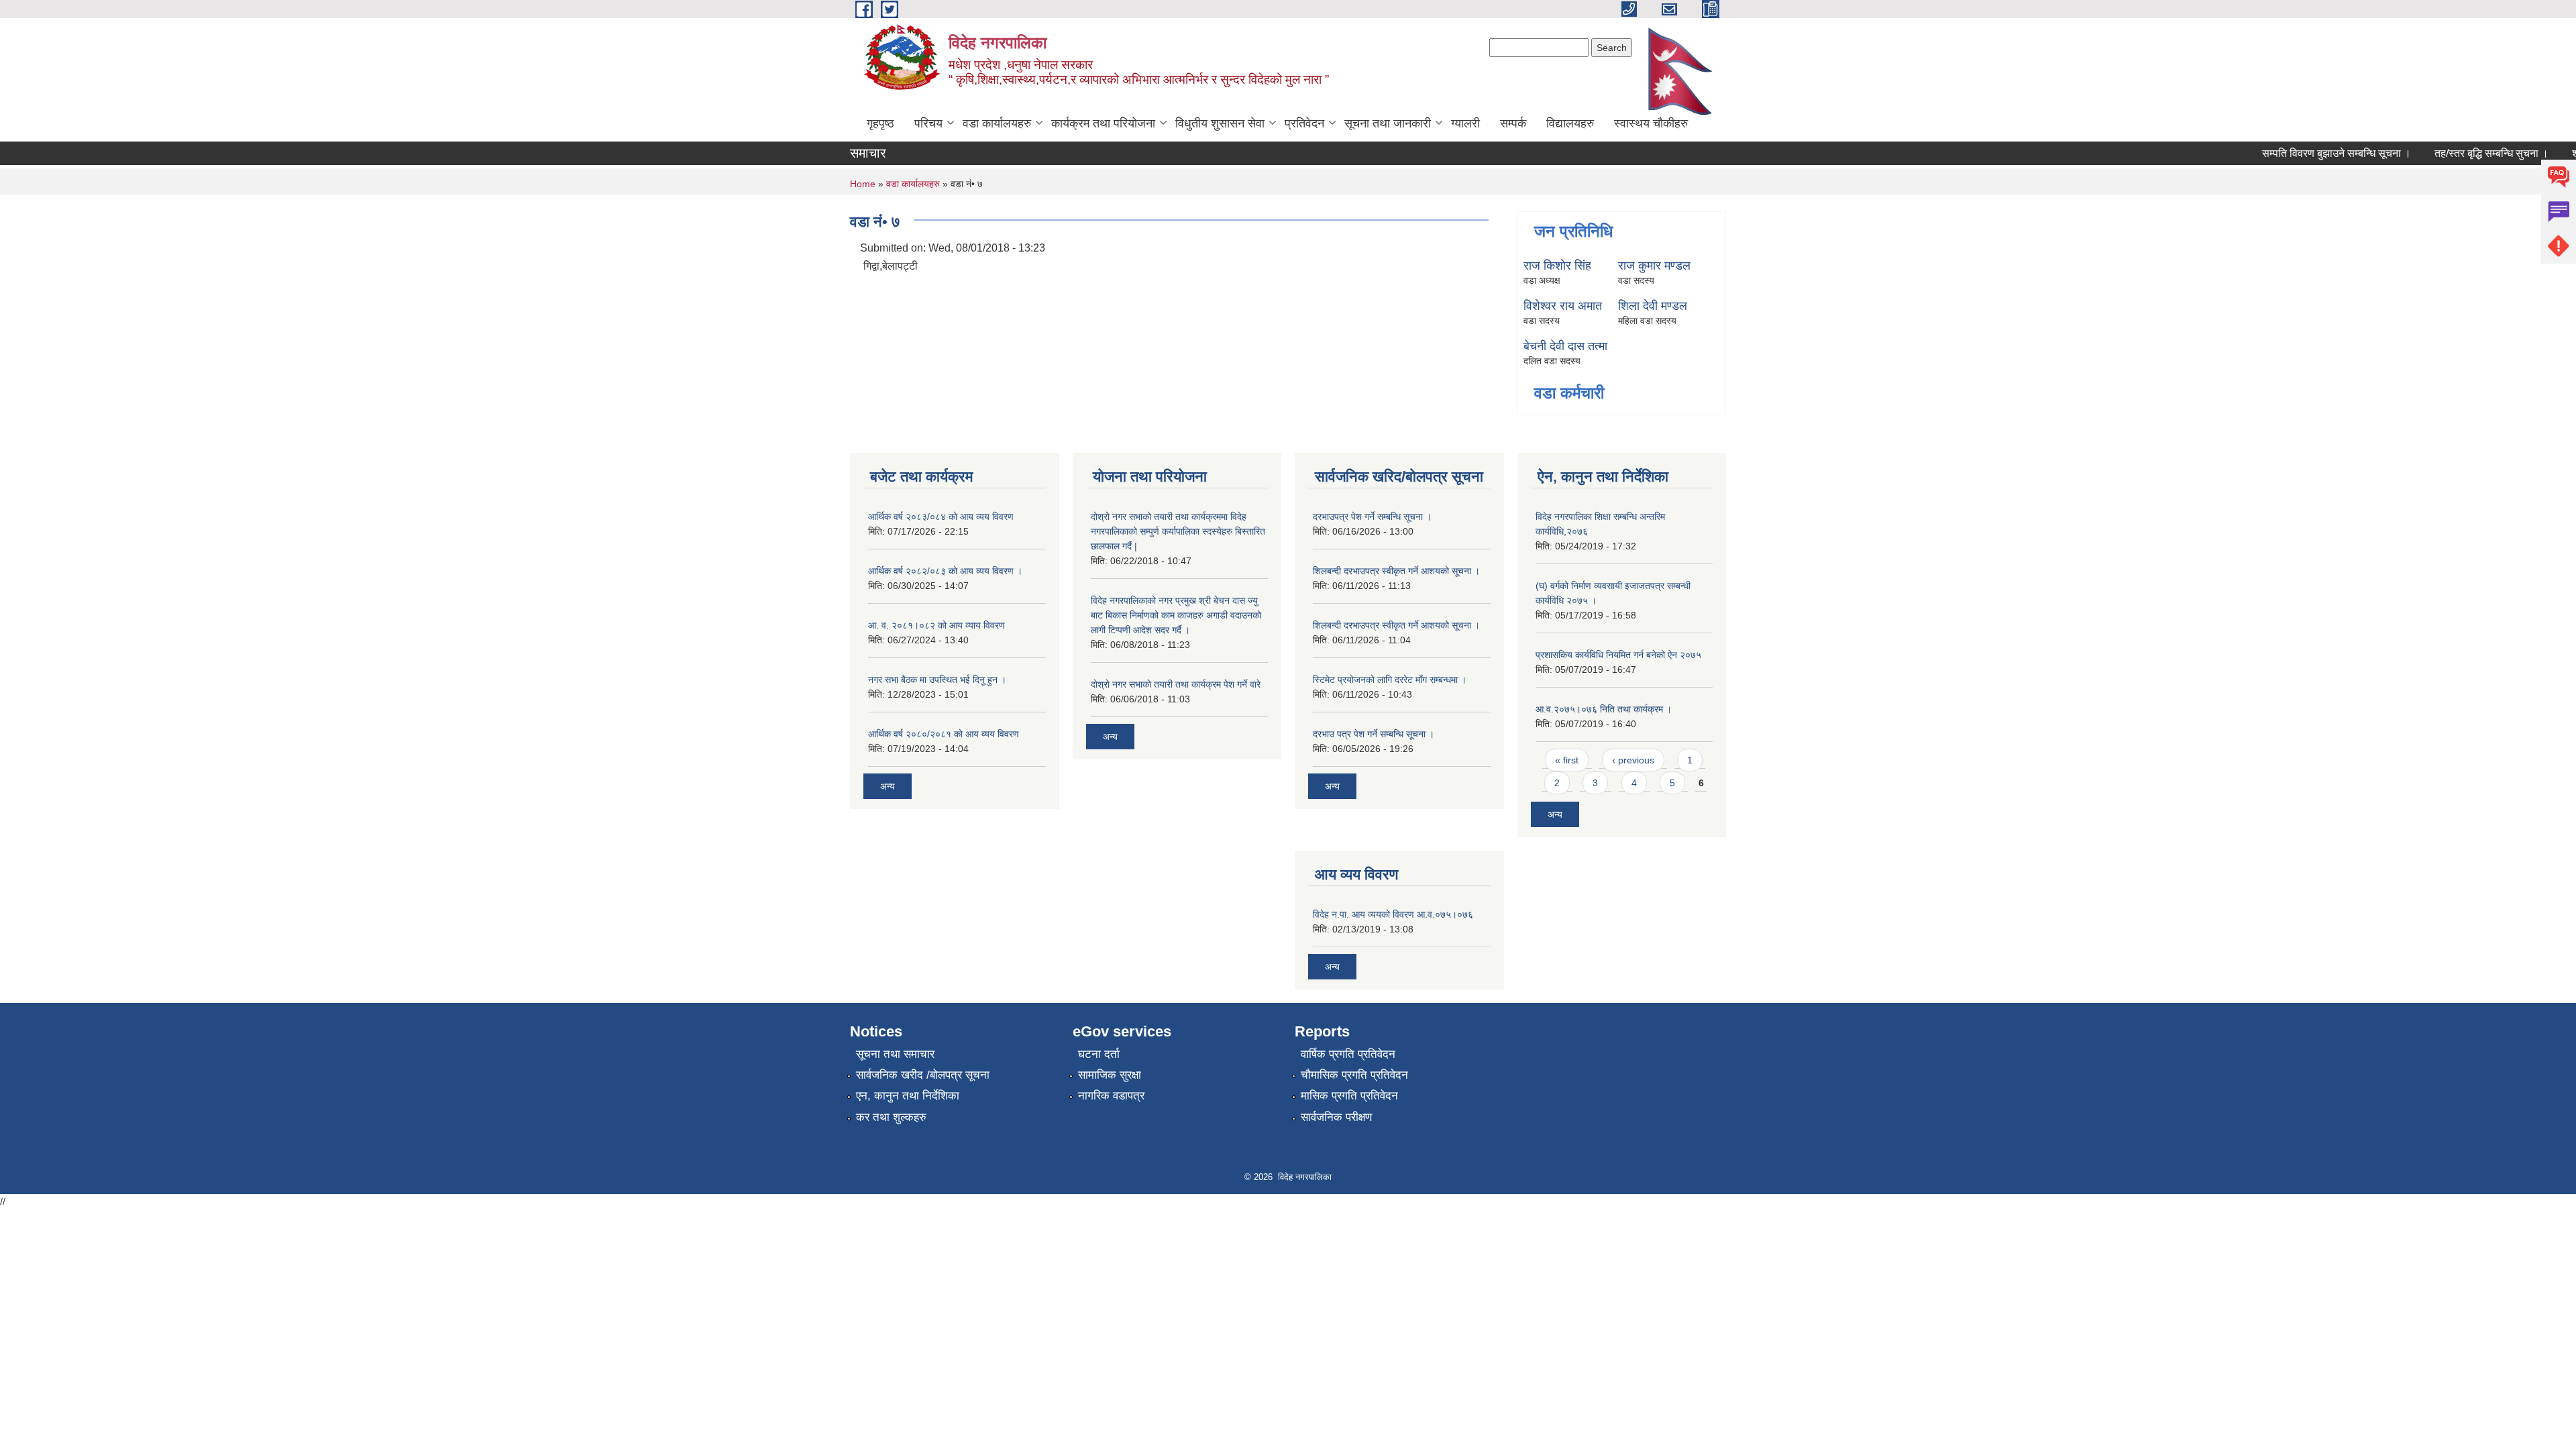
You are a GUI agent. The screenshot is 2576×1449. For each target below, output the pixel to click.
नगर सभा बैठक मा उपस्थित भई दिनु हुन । (937, 680)
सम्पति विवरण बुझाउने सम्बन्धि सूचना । (2311, 153)
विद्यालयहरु (1570, 123)
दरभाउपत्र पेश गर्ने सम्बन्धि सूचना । (1372, 517)
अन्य (888, 786)
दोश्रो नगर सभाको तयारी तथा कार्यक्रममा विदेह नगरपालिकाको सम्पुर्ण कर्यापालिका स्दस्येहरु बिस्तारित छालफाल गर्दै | (1178, 531)
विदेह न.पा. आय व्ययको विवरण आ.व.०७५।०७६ (1393, 914)
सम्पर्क (1513, 123)
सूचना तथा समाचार (895, 1054)
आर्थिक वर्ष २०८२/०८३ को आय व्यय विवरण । (945, 571)
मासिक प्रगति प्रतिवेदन (1349, 1096)
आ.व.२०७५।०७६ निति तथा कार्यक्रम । (1604, 709)
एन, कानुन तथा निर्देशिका (908, 1096)
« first (1567, 760)
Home (863, 184)
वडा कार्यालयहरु (997, 123)
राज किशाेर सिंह (1557, 266)
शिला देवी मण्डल (1653, 306)
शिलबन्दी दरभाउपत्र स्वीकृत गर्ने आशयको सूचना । (1396, 571)
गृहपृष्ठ (880, 123)
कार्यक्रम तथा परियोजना (1103, 123)
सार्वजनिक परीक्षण (1336, 1117)
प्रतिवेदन (1304, 123)
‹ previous (1633, 760)
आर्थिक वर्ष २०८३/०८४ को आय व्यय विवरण (941, 517)
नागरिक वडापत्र (1111, 1096)
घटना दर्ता (1099, 1054)
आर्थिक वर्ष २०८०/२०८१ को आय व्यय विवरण (944, 734)
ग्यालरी (1465, 123)
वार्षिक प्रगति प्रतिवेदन (1348, 1054)
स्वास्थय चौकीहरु (1651, 123)
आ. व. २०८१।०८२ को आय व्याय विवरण (936, 625)
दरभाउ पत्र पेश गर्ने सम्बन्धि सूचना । (1374, 734)
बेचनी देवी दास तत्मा (1565, 346)
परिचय (928, 123)
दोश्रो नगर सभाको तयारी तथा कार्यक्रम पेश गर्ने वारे (1176, 684)
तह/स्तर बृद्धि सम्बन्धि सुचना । (2466, 153)
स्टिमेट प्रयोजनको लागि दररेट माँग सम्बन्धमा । (1390, 680)
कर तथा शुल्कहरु (891, 1117)
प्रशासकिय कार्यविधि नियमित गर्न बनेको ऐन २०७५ (1618, 655)
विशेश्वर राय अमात (1563, 306)
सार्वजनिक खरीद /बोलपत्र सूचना (923, 1075)
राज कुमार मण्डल (1654, 266)
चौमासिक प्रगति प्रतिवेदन (1354, 1075)
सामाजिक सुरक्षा (1110, 1075)
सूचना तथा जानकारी (1388, 123)
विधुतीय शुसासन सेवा (1220, 123)
